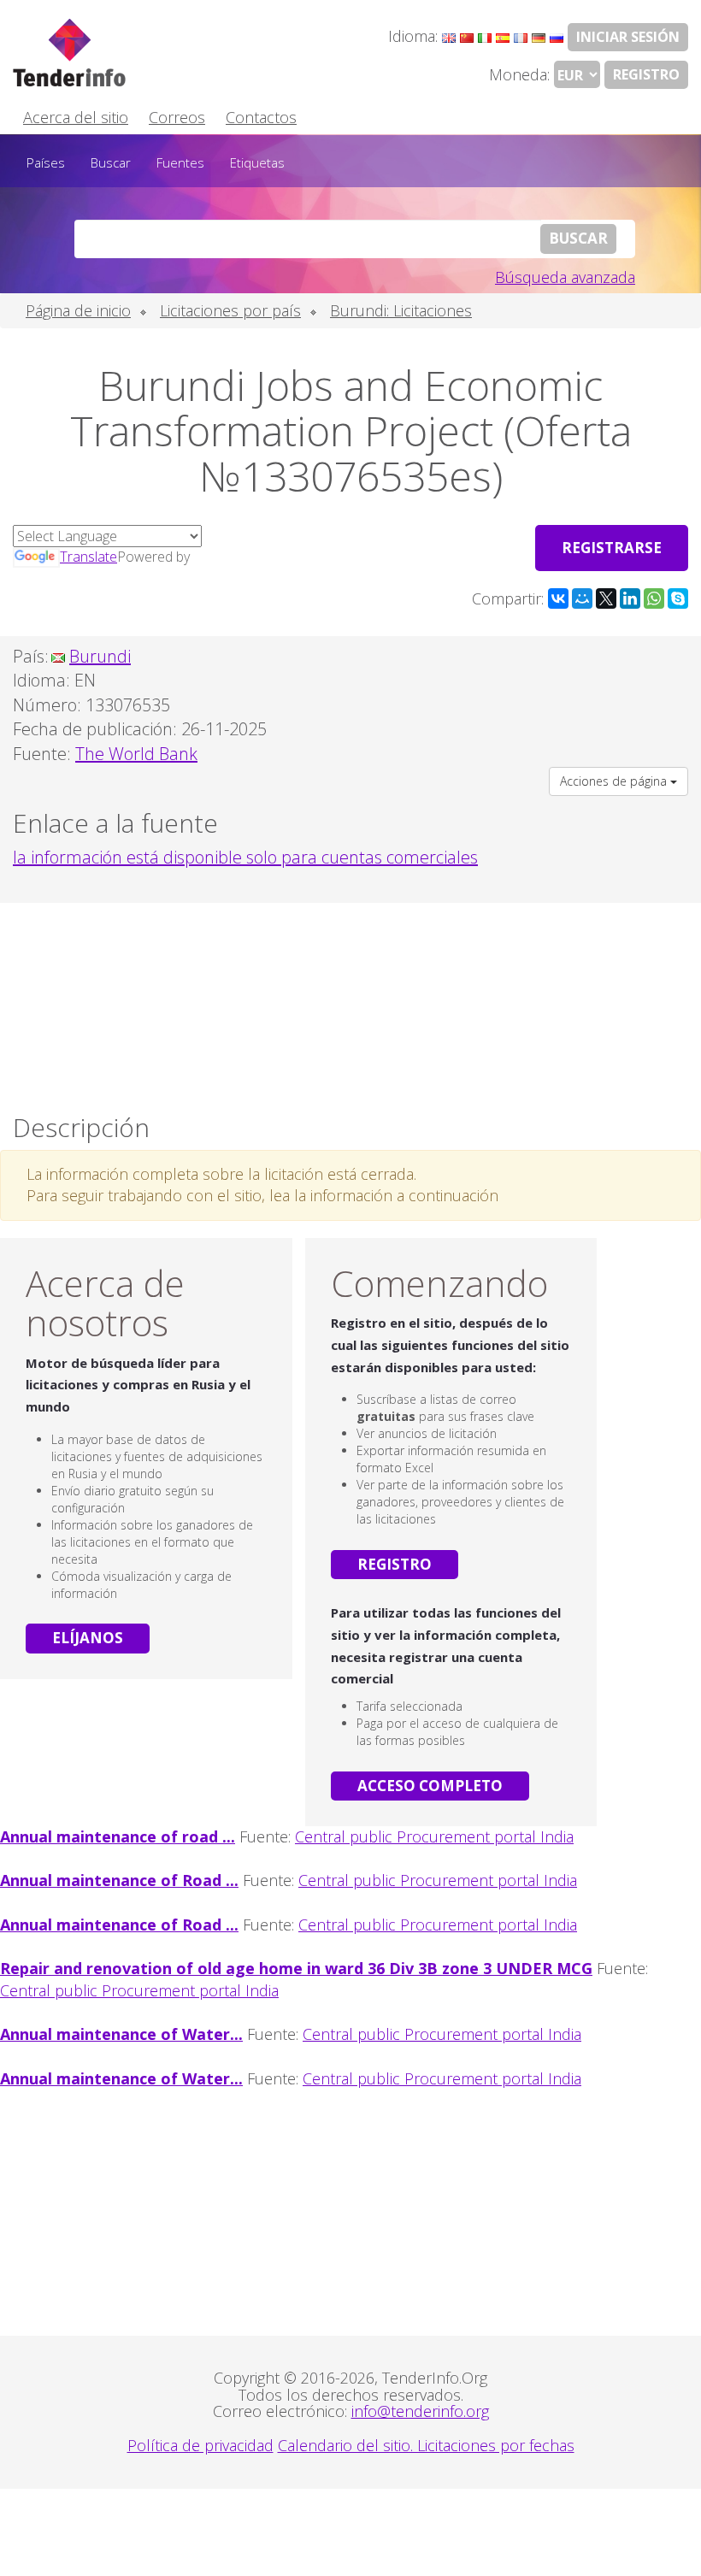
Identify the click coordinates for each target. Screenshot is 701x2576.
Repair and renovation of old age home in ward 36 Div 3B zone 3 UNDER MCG (296, 1968)
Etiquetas (257, 162)
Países (46, 162)
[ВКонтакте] (558, 598)
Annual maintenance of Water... (121, 2034)
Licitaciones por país (230, 310)
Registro (646, 74)
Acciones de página (615, 781)
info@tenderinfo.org (420, 2411)
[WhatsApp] (654, 598)
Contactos (261, 117)
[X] (606, 598)
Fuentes (180, 162)
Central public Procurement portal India (434, 1836)
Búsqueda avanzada (565, 277)
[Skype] (678, 598)
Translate (88, 557)
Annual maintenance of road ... (118, 1836)
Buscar (111, 162)
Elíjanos (88, 1638)
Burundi (100, 656)
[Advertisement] (350, 1004)
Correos (177, 117)
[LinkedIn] (630, 598)
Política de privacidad (200, 2445)
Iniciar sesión (628, 37)
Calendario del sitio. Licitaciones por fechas (426, 2445)
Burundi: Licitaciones (401, 310)
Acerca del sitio (76, 117)
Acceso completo (430, 1786)
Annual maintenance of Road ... (119, 1880)
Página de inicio (78, 310)
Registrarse (612, 548)
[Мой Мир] (582, 598)
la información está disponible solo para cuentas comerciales (245, 857)
